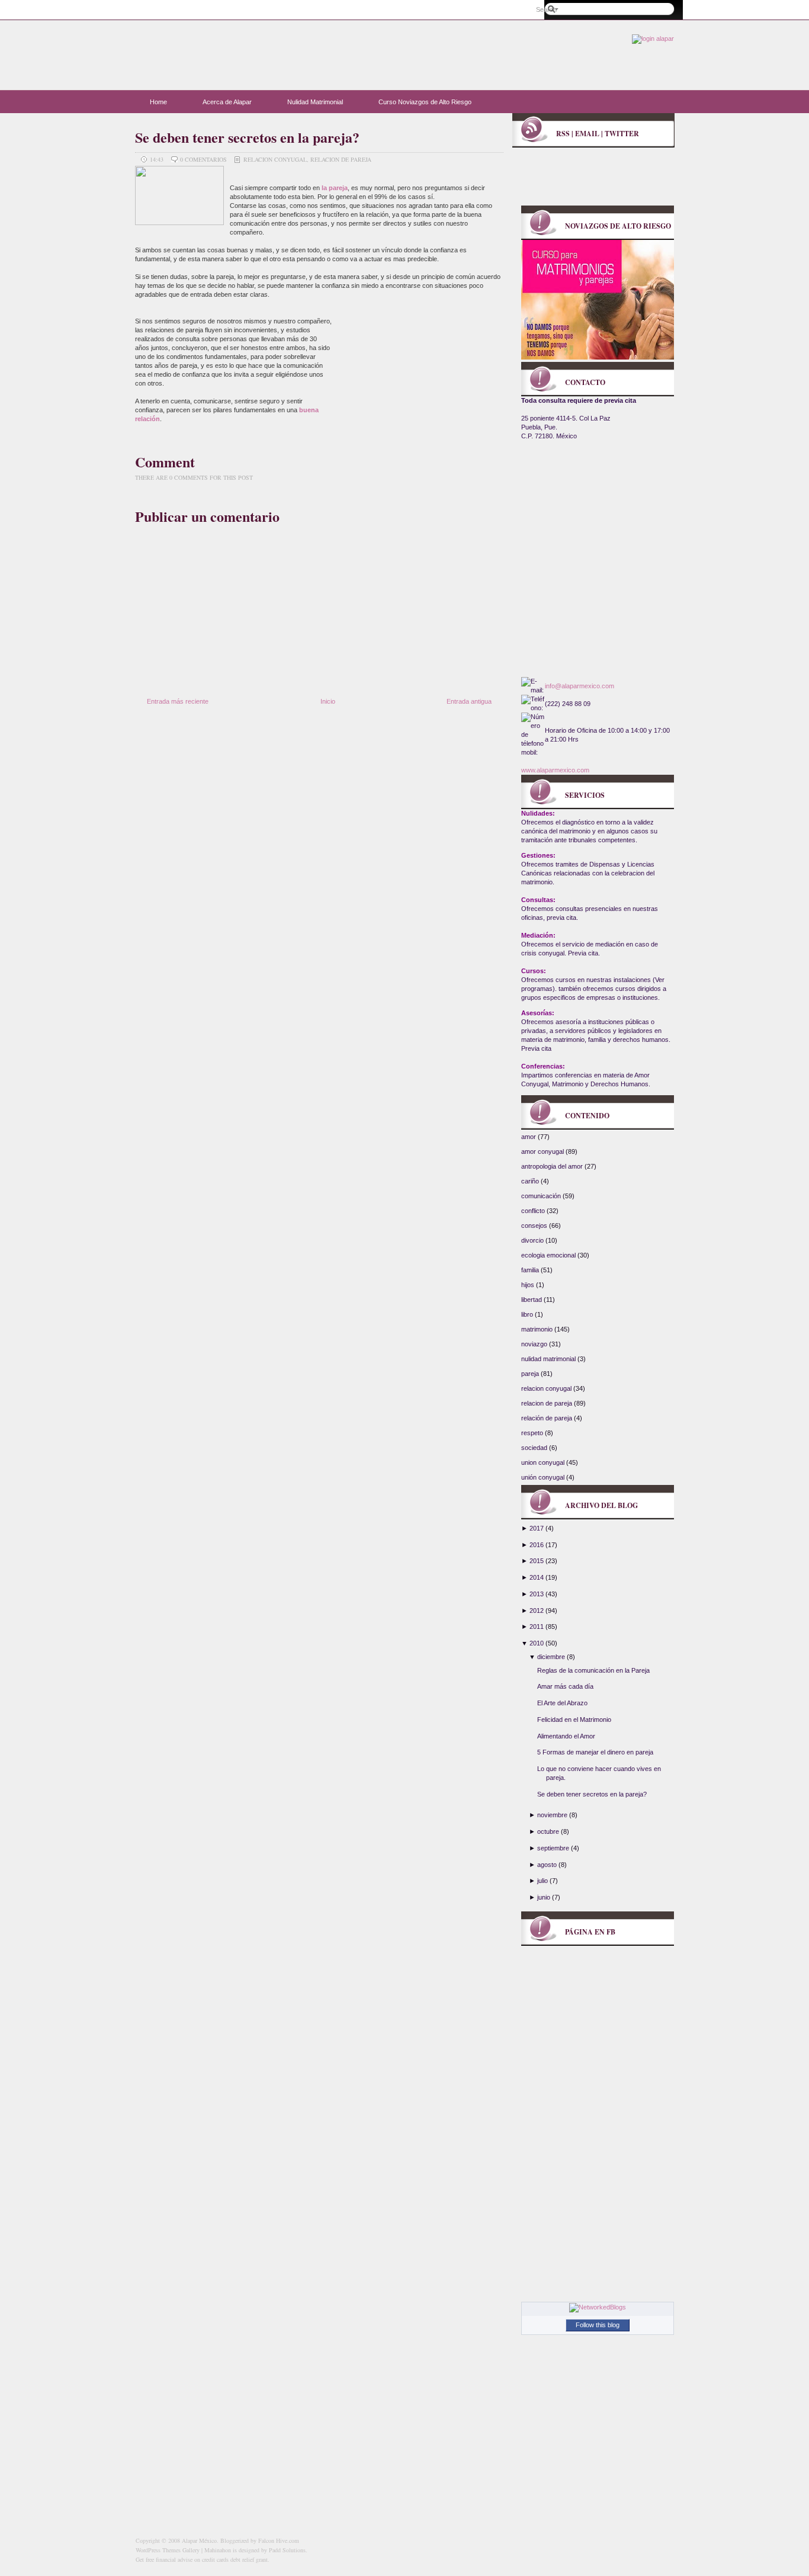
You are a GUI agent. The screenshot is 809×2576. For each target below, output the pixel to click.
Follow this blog (598, 2325)
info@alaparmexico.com (580, 686)
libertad (532, 1300)
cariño (531, 1181)
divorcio (533, 1240)
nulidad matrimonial (549, 1359)
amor (529, 1137)
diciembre (551, 1657)
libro (528, 1314)
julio (542, 1881)
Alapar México (251, 50)
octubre (548, 1831)
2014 (537, 1577)
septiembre (553, 1848)
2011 (537, 1627)
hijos (529, 1285)
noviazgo (535, 1344)
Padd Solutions (287, 2550)
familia (531, 1270)
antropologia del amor (553, 1166)
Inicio (328, 701)
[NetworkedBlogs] (598, 2307)
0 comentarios (204, 159)
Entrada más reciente (178, 701)
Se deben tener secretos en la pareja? (247, 137)
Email (587, 134)
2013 (537, 1594)
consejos (535, 1226)
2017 (537, 1528)
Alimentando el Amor (566, 1736)
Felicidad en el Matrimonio (574, 1720)
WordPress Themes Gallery (168, 2550)
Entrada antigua (469, 701)
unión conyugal (544, 1477)
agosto (547, 1865)
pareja (531, 1374)
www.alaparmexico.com (555, 770)
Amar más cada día (565, 1686)
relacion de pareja (341, 159)
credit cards (215, 2559)
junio (544, 1897)
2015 (537, 1561)
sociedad (535, 1448)
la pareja (334, 188)
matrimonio (538, 1329)
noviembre (552, 1815)
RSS (563, 134)
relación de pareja (548, 1418)
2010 (537, 1643)
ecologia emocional (549, 1255)
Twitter (622, 134)
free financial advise (169, 2559)
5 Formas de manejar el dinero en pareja (595, 1752)
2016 (537, 1545)
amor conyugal (543, 1151)
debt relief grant (249, 2559)
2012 (537, 1611)
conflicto (534, 1211)
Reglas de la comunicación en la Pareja (593, 1670)
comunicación (542, 1196)
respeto (533, 1433)
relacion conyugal (275, 159)
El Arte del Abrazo (562, 1703)
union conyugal (544, 1462)
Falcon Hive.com (279, 2540)
